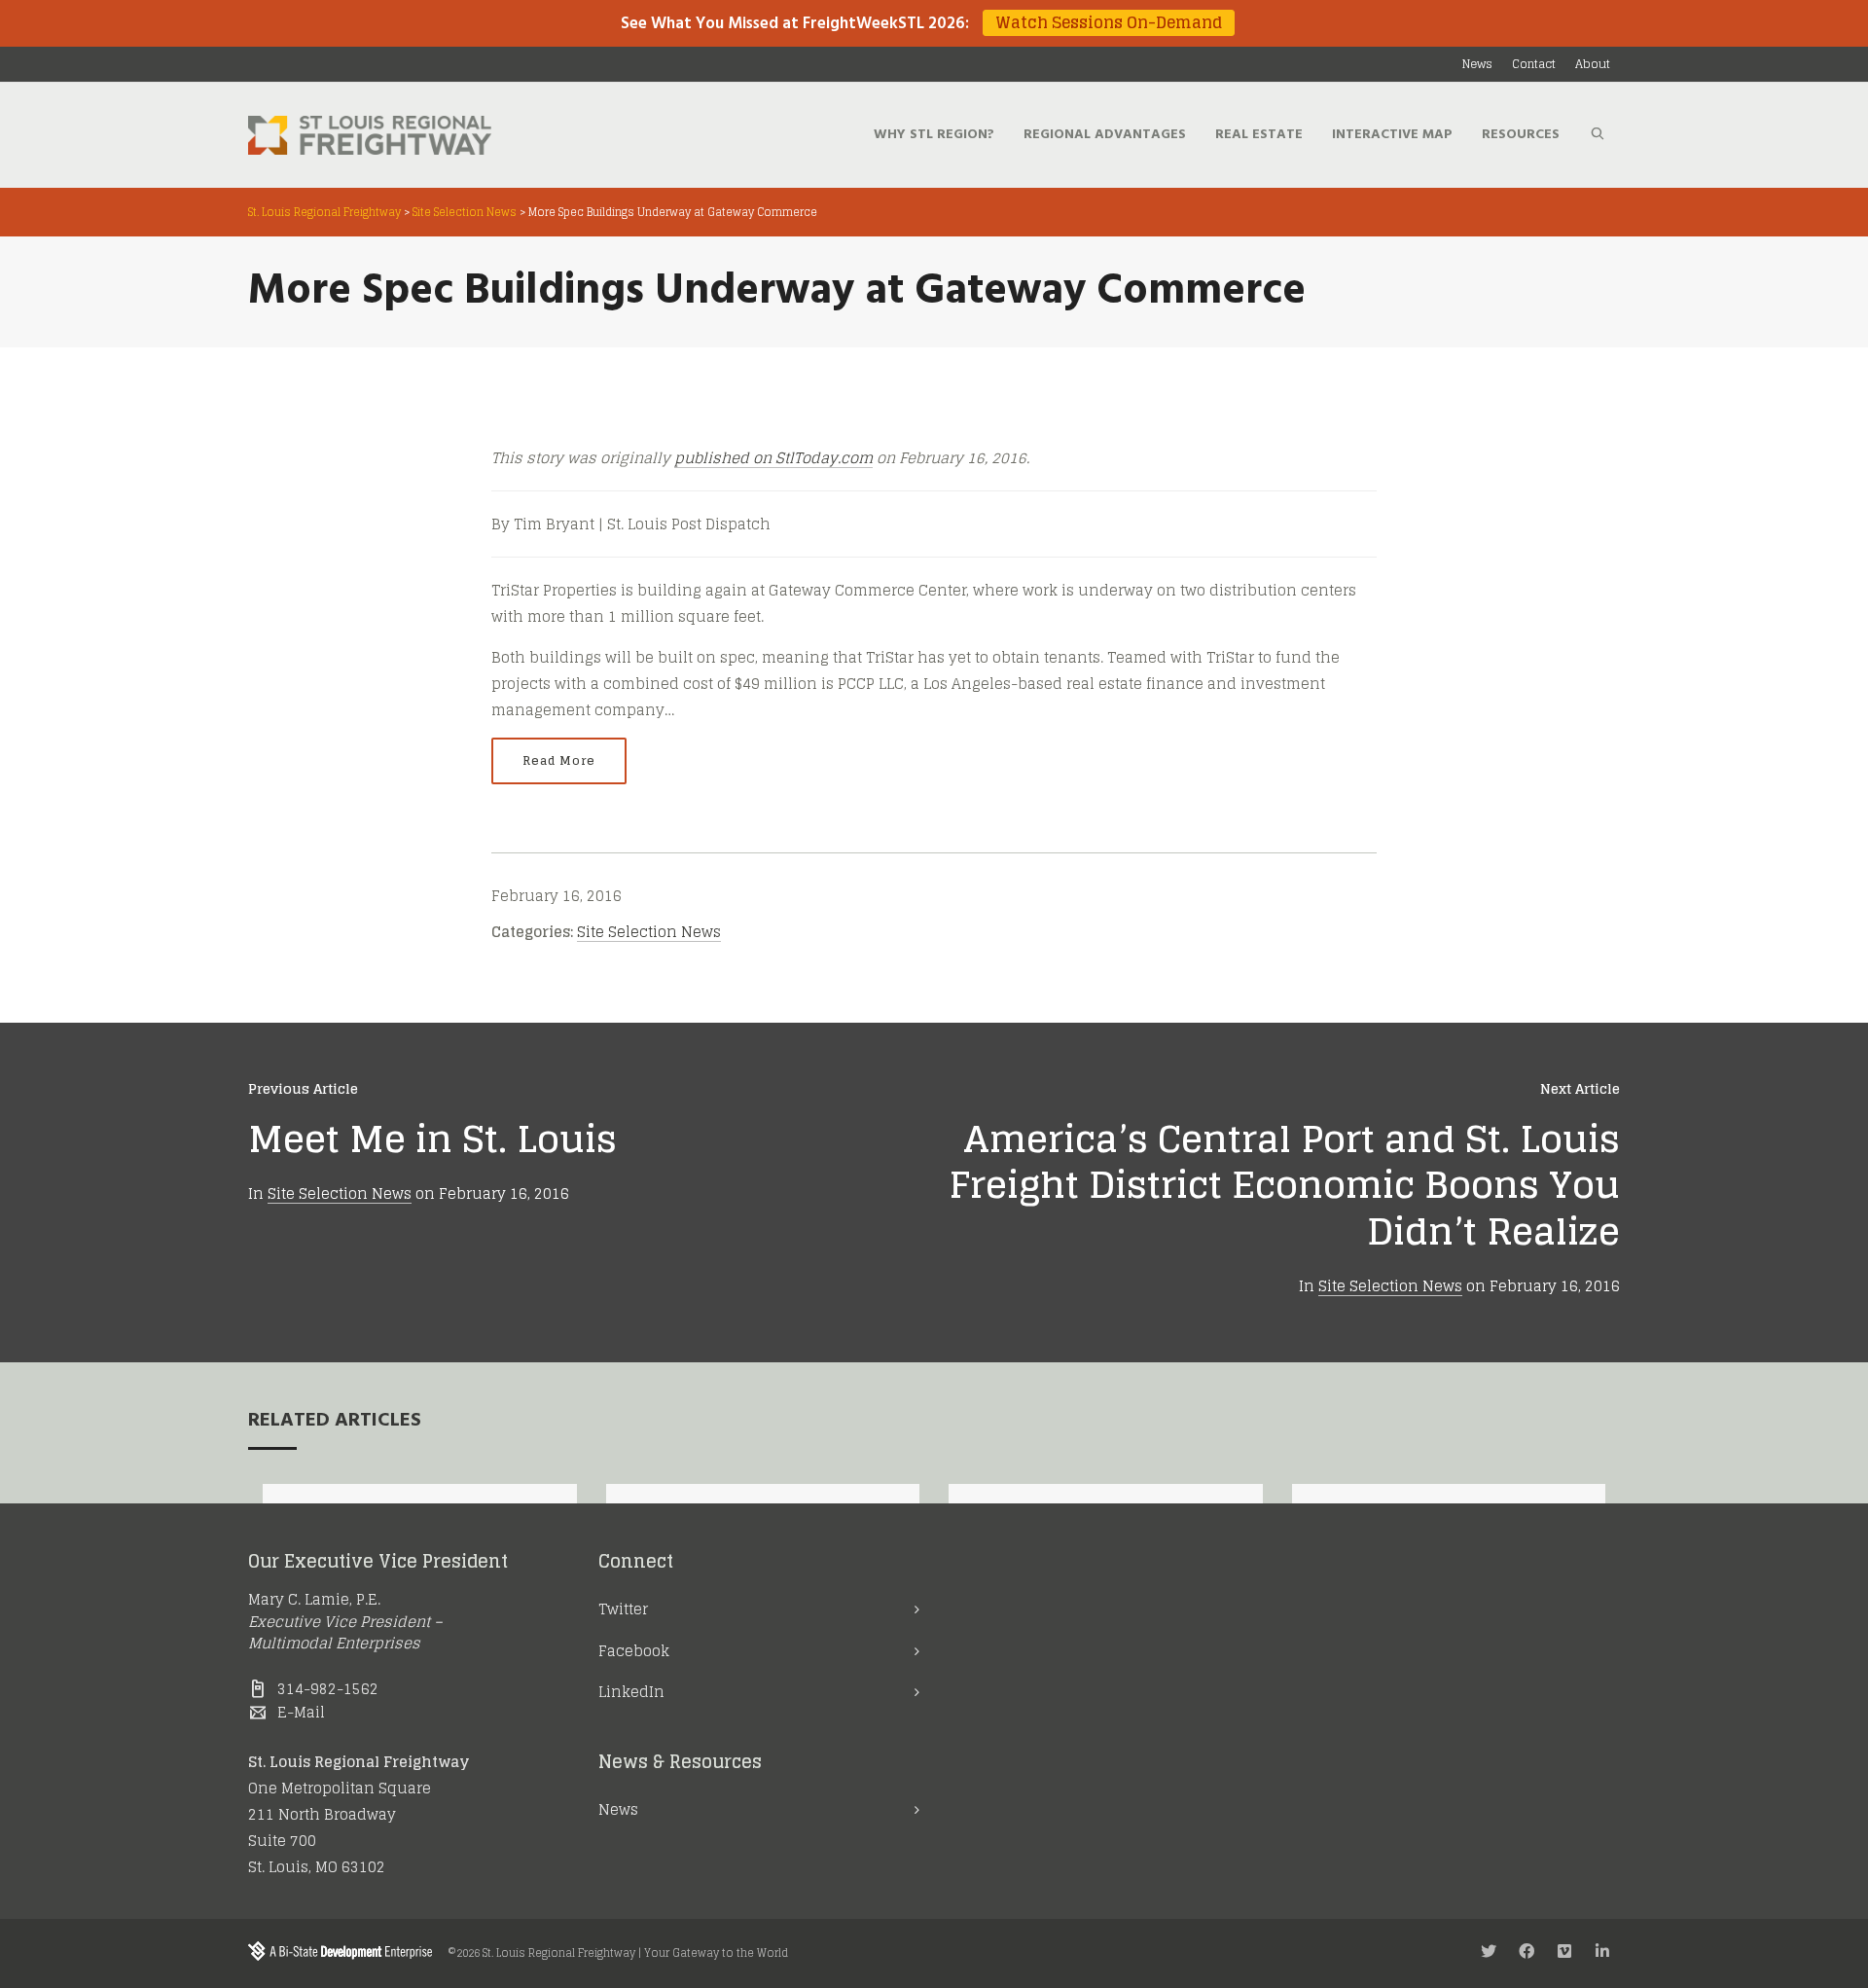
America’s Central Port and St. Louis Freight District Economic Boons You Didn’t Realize (1284, 1185)
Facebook (634, 1651)
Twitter (623, 1609)
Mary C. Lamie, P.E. (314, 1599)
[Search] (1598, 135)
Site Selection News (649, 932)
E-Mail (301, 1712)
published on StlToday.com (773, 458)
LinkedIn (631, 1692)
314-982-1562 (328, 1689)
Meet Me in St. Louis (432, 1139)
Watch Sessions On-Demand (1109, 23)
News (618, 1809)
